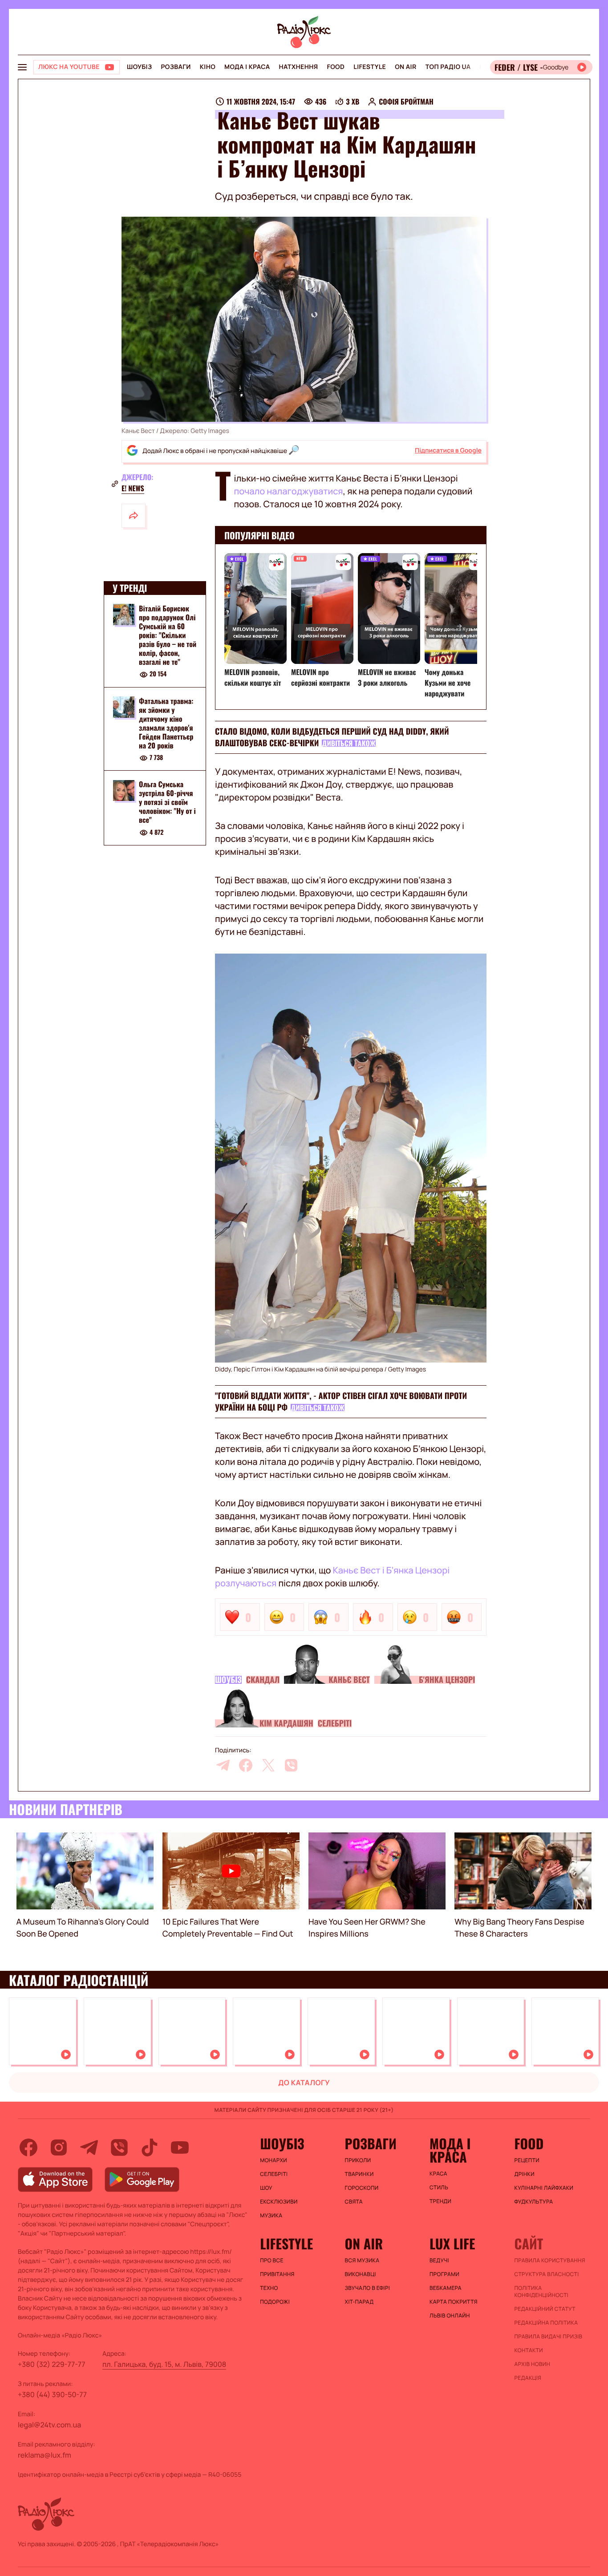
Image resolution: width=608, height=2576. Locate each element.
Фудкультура (534, 2202)
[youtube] (180, 2147)
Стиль (439, 2188)
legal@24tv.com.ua (49, 2425)
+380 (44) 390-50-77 (52, 2394)
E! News (133, 488)
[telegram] (223, 1765)
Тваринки (359, 2174)
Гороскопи (362, 2188)
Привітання (277, 2274)
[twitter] (268, 1765)
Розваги (176, 67)
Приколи (358, 2160)
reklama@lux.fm (45, 2455)
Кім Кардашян (286, 1723)
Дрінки (525, 2174)
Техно (269, 2288)
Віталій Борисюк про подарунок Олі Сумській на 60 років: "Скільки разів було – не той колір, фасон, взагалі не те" (168, 635)
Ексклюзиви (279, 2202)
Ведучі (439, 2261)
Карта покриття (454, 2302)
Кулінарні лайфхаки (544, 2188)
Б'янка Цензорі (447, 1680)
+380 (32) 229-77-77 (52, 2364)
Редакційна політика (546, 2323)
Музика (271, 2216)
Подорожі (275, 2302)
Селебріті (335, 1723)
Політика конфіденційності (542, 2292)
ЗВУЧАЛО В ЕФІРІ (367, 2288)
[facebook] (246, 1765)
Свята (354, 2202)
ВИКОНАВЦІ (361, 2274)
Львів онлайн (450, 2316)
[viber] (291, 1765)
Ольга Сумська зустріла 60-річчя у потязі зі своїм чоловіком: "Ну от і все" (167, 802)
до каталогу (304, 2083)
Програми (444, 2274)
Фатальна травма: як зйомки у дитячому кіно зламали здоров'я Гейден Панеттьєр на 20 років (166, 723)
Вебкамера (446, 2288)
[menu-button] (22, 67)
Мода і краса (247, 67)
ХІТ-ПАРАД (359, 2302)
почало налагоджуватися (289, 491)
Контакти (529, 2350)
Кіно (208, 67)
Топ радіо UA (448, 67)
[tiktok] (150, 2147)
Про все (272, 2261)
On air (405, 67)
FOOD (336, 67)
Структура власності (547, 2274)
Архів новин (533, 2364)
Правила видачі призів (549, 2337)
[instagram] (59, 2147)
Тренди (440, 2201)
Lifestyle (370, 67)
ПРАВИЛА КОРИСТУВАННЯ (550, 2261)
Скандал (263, 1680)
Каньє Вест (349, 1680)
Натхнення (299, 67)
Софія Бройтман (406, 101)
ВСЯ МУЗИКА (362, 2261)
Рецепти (527, 2160)
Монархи (274, 2160)
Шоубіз (139, 67)
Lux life (452, 2244)
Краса (438, 2174)
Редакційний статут (545, 2309)
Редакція (528, 2378)
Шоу (266, 2188)
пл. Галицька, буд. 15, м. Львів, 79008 (164, 2364)
